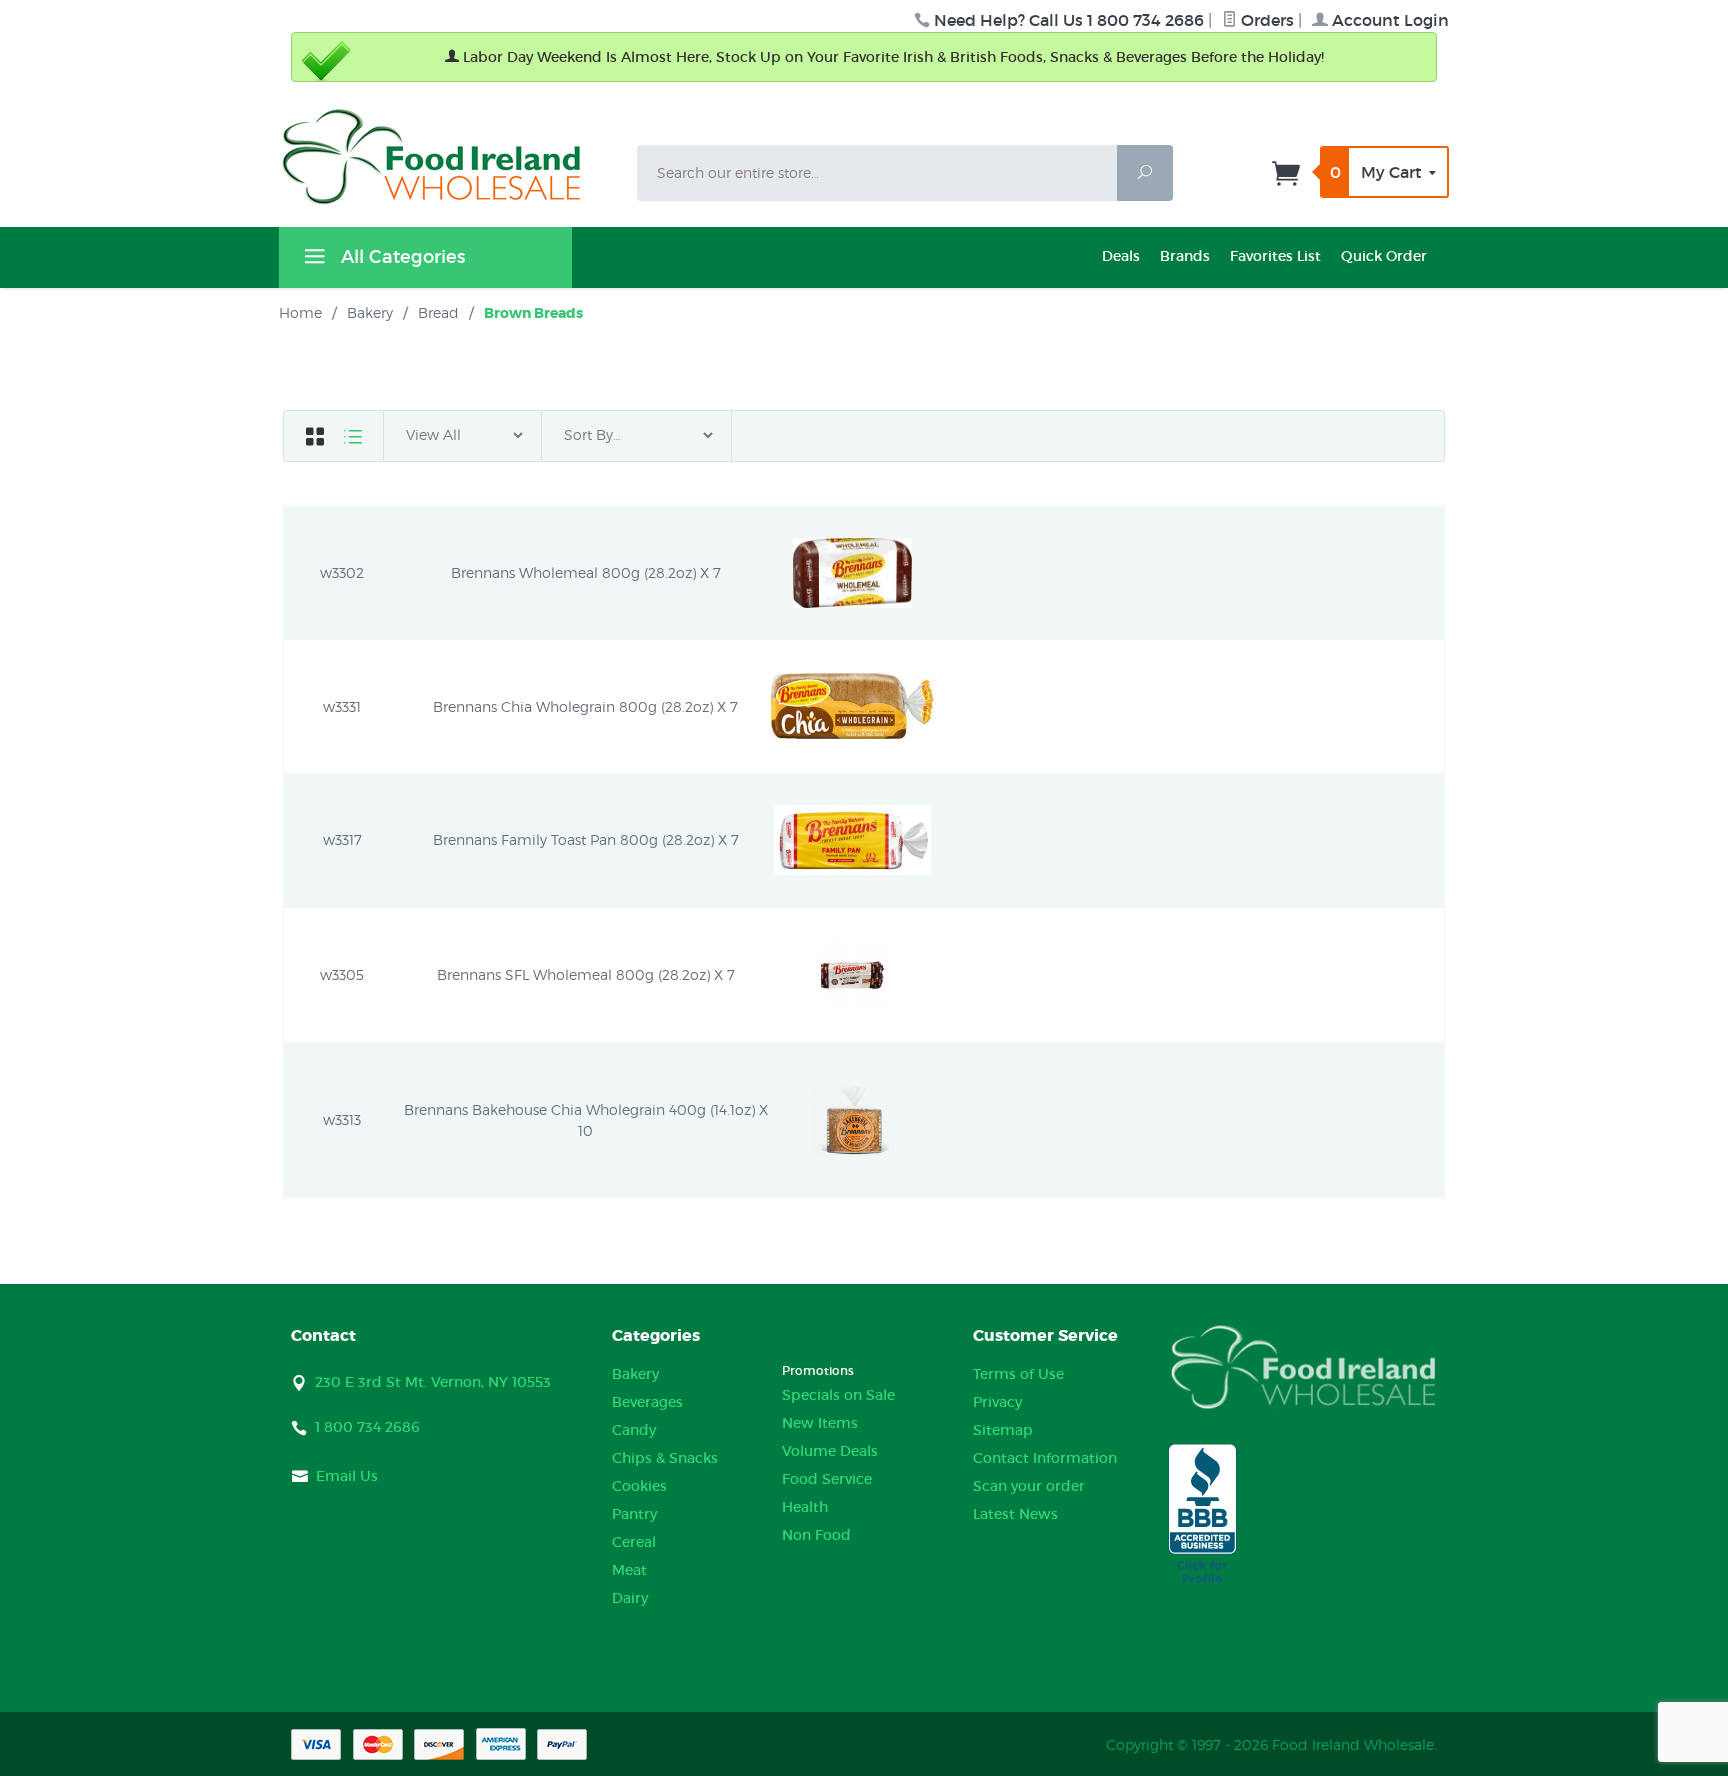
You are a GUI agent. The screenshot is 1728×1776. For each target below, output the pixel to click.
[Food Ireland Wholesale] (446, 156)
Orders (1265, 20)
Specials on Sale (838, 1395)
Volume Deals (830, 1451)
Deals (1121, 256)
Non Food (816, 1535)
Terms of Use (1018, 1374)
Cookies (639, 1486)
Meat (629, 1570)
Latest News (1015, 1514)
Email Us (347, 1476)
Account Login (1388, 20)
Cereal (634, 1542)
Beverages (647, 1402)
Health (805, 1507)
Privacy (997, 1402)
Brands (1185, 256)
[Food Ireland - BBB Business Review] (1202, 1515)
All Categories (400, 257)
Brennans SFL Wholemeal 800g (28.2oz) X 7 (586, 974)
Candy (634, 1430)
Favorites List (1275, 256)
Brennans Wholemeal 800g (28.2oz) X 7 (586, 572)
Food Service (827, 1479)
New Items (820, 1423)
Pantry (634, 1514)
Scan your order (1029, 1486)
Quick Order (1384, 256)
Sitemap (1003, 1430)
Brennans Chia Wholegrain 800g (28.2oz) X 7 (585, 706)
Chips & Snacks (665, 1458)
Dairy (630, 1598)
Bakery (635, 1374)
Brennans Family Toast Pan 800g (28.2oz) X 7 (586, 839)
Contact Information (1045, 1458)
